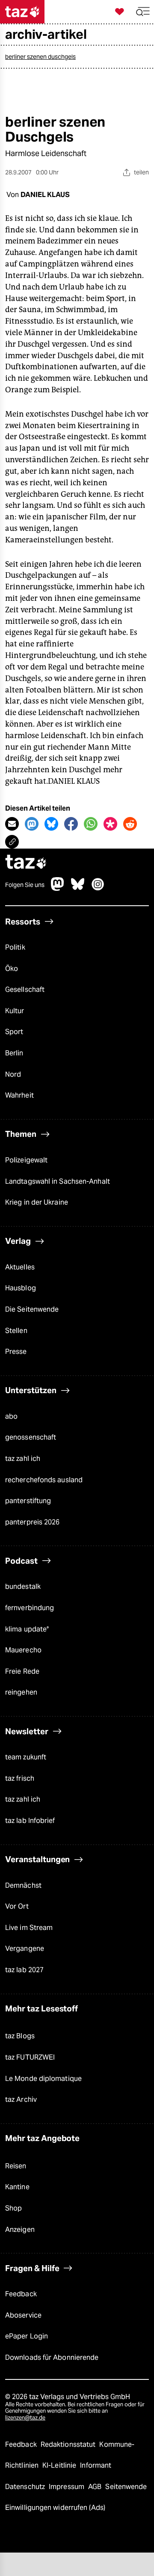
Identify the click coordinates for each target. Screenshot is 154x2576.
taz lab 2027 (24, 1970)
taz (26, 863)
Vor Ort (17, 1906)
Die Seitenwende (32, 1309)
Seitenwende (126, 2487)
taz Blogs (20, 2036)
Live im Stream (29, 1928)
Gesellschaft (25, 990)
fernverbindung (30, 1608)
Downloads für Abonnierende (52, 2357)
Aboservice (23, 2315)
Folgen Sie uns (25, 885)
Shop (13, 2208)
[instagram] (98, 888)
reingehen (21, 1692)
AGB (96, 2487)
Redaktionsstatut (69, 2444)
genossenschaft (31, 1437)
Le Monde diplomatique (43, 2079)
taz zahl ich (23, 1459)
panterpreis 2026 (33, 1522)
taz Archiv (21, 2099)
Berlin (14, 1053)
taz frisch (20, 1778)
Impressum (67, 2487)
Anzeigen (20, 2230)
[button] (143, 12)
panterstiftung (28, 1501)
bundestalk (23, 1586)
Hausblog (21, 1288)
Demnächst (23, 1885)
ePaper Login (27, 2336)
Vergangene (25, 1949)
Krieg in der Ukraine (37, 1202)
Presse (16, 1352)
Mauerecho (23, 1650)
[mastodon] (58, 888)
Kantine (17, 2187)
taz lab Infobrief (30, 1821)
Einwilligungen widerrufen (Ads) (55, 2508)
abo (11, 1416)
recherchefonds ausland (44, 1480)
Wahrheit (19, 1095)
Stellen (16, 1331)
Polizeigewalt (26, 1160)
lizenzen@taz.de (25, 2418)
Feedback (21, 2294)
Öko (12, 969)
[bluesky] (78, 888)
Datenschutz (26, 2487)
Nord (13, 1074)
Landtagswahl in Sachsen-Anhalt (58, 1181)
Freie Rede (22, 1671)
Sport (14, 1032)
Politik (15, 947)
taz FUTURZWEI (30, 2057)
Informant (96, 2465)
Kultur (15, 1011)
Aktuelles (20, 1267)
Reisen (16, 2166)
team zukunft (26, 1757)
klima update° (27, 1629)
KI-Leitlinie (60, 2465)
